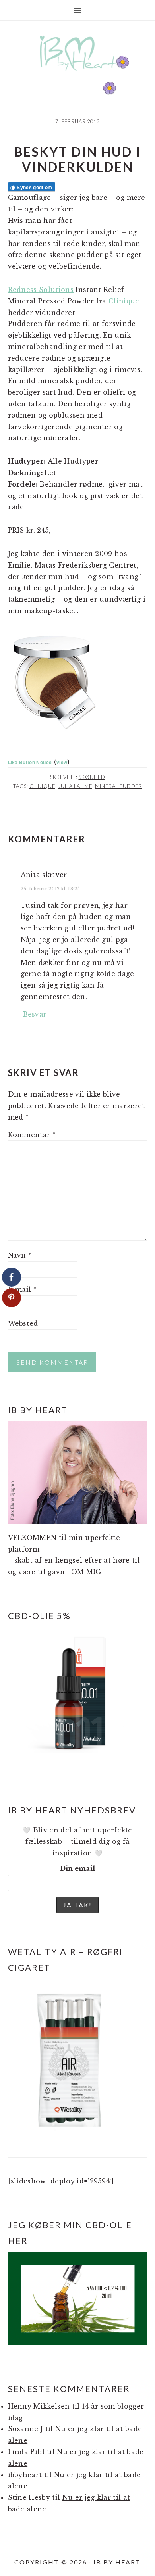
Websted (23, 1323)
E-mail (22, 1289)
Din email (78, 1868)
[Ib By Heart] (78, 75)
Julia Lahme (75, 786)
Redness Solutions (41, 290)
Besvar (35, 1014)
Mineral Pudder (119, 786)
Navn (20, 1255)
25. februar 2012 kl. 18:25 (50, 889)
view (62, 762)
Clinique (124, 301)
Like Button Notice (30, 762)
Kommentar (32, 1135)
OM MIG (86, 1572)
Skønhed (92, 777)
